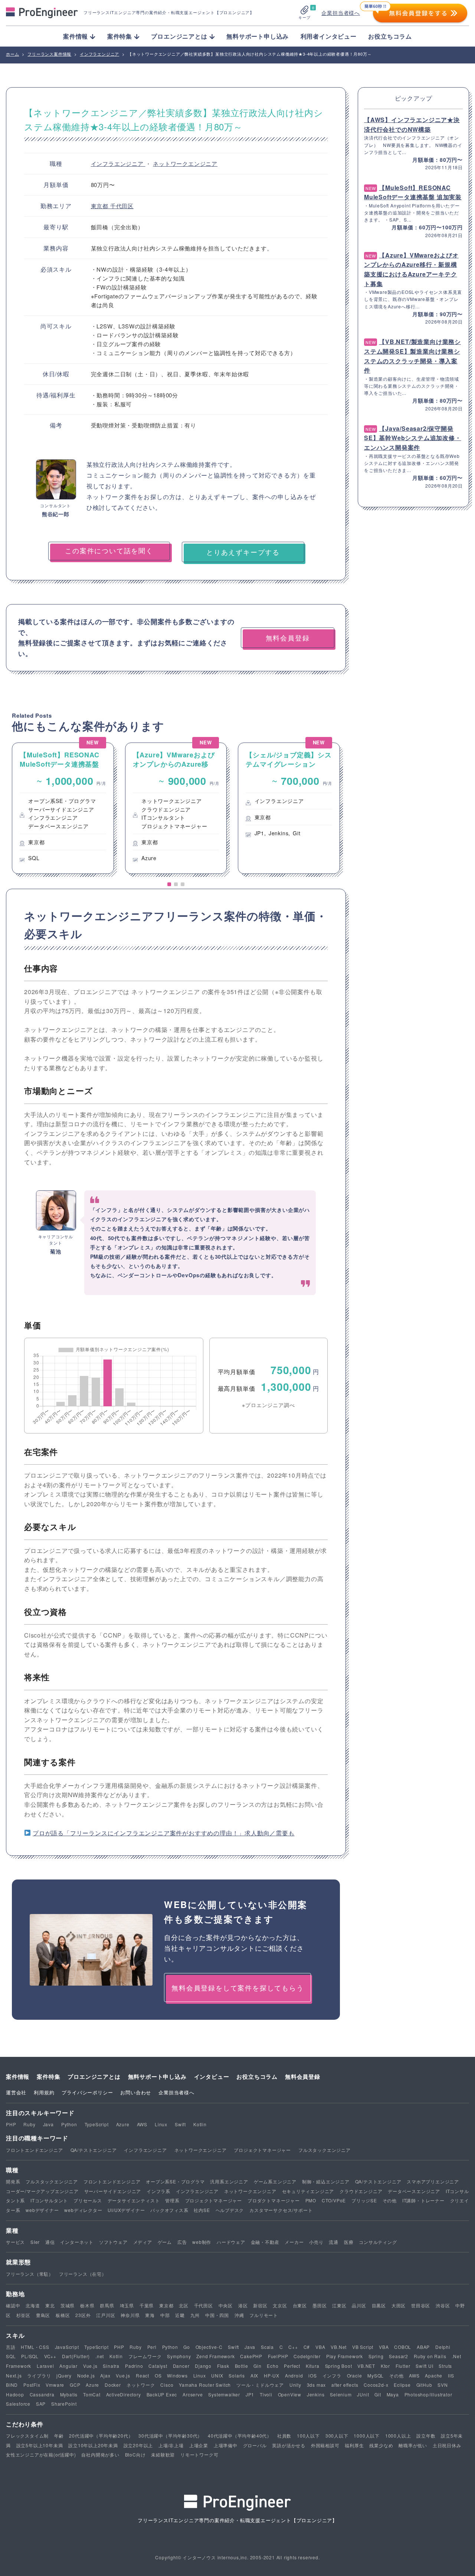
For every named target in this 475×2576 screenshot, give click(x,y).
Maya (393, 2394)
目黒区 (379, 2305)
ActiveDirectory (124, 2394)
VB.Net (339, 2347)
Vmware (55, 2385)
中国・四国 (217, 2315)
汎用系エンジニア (229, 2181)
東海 (150, 2315)
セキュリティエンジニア (308, 2191)
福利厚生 (354, 2445)
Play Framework (345, 2356)
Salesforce (18, 2404)
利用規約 (44, 2092)
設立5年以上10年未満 (40, 2445)
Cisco (167, 2385)
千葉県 (147, 2305)
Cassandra (42, 2394)
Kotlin (200, 2124)
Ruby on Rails (430, 2356)
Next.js (14, 2375)
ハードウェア (231, 2242)
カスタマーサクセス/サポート (281, 2210)
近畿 (180, 2315)
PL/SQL (30, 2356)
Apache (434, 2375)
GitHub (424, 2385)
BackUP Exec (162, 2394)
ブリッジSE (364, 2200)
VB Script (363, 2347)
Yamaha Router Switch (205, 2385)
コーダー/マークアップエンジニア (42, 2191)
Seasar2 (399, 2356)
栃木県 (87, 2305)
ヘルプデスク (230, 2210)
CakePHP (251, 2356)
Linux (161, 2124)
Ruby (29, 2124)
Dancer (181, 2366)
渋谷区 (443, 2305)
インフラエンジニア (118, 163)
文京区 (280, 2305)
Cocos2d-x (376, 2385)
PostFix (32, 2385)
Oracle (355, 2375)
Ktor (385, 2366)
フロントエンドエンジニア (35, 2150)
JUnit (363, 2394)
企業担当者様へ (341, 13)
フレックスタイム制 (27, 2436)
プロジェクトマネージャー (262, 2150)
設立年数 (426, 2436)
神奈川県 (130, 2315)
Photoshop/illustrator (428, 2394)
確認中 (13, 2305)
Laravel (45, 2366)
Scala (267, 2347)
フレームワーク (145, 2356)
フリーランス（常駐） (30, 2274)
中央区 (226, 2305)
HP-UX (272, 2375)
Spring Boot (339, 2366)
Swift (180, 2124)
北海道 (33, 2305)
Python (69, 2124)
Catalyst (158, 2366)
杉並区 (23, 2315)
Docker (113, 2385)
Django (203, 2366)
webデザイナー (42, 2210)
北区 (184, 2305)
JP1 (250, 2394)
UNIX (217, 2375)
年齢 (59, 2436)
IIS (451, 2375)
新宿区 (260, 2305)
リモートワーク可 (199, 2454)
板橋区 (63, 2315)
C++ (293, 2347)
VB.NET (366, 2366)
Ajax (105, 2375)
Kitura (313, 2366)
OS (158, 2375)
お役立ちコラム (390, 36)
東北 (50, 2305)
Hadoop (15, 2394)
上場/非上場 (171, 2445)
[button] (169, 884)
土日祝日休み (447, 2445)
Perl (152, 2347)
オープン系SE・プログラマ (175, 2181)
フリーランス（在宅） (83, 2274)
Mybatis (69, 2394)
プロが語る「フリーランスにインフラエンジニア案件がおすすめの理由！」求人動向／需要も (164, 1833)
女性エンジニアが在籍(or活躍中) (41, 2454)
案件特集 (48, 2077)
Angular (68, 2366)
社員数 (284, 2436)
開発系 (13, 2181)
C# (307, 2347)
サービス (15, 2242)
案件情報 (18, 2077)
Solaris (237, 2375)
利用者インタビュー (329, 36)
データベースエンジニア (414, 2191)
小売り (316, 2242)
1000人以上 (398, 2436)
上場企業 (199, 2445)
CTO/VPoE (334, 2200)
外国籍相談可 (325, 2445)
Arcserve (193, 2394)
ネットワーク (141, 2385)
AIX (254, 2375)
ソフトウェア (113, 2242)
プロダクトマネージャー (274, 2200)
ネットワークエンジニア (185, 163)
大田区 (399, 2305)
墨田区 (320, 2305)
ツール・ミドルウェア (260, 2385)
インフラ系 (158, 2191)
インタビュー (212, 2077)
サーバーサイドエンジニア (113, 2191)
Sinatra (111, 2366)
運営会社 (16, 2092)
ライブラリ (39, 2375)
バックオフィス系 (169, 2210)
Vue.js (90, 2366)
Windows (177, 2375)
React (142, 2375)
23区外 (83, 2315)
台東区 (300, 2305)
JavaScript (67, 2347)
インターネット (77, 2242)
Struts (445, 2366)
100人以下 (308, 2436)
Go (187, 2347)
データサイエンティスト (134, 2200)
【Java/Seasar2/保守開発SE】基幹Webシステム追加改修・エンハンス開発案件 (413, 438)
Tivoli (266, 2394)
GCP (75, 2385)
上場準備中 (226, 2445)
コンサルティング (378, 2242)
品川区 (359, 2305)
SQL (11, 2356)
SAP (41, 2404)
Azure (123, 2124)
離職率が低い (413, 2445)
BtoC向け (135, 2454)
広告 (182, 2242)
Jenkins (316, 2394)
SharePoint (64, 2404)
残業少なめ (381, 2445)
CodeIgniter (307, 2356)
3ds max (317, 2385)
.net (100, 2356)
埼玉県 (127, 2305)
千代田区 (122, 206)
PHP (11, 2124)
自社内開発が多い (100, 2454)
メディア (143, 2242)
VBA (320, 2347)
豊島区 (43, 2315)
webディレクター (83, 2210)
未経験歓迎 (163, 2454)
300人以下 (337, 2436)
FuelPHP (278, 2356)
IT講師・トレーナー (423, 2200)
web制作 (202, 2242)
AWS (142, 2124)
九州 (195, 2315)
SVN (443, 2385)
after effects (345, 2385)
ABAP (423, 2347)
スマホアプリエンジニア (433, 2181)
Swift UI (424, 2366)
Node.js (86, 2375)
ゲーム (165, 2242)
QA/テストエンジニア (94, 2150)
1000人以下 (367, 2436)
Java (48, 2124)
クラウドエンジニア (361, 2191)
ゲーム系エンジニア (275, 2181)
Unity (295, 2385)
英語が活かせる (289, 2445)
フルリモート (264, 2315)
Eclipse (402, 2385)
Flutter (403, 2366)
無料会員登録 (303, 2077)
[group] (63, 808)
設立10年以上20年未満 (93, 2445)
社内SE (202, 2210)
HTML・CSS (35, 2347)
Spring (376, 2356)
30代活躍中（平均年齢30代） (170, 2436)
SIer (35, 2242)
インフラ (332, 2375)
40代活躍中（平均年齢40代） (240, 2436)
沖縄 (239, 2315)
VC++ (50, 2356)
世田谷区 (421, 2305)
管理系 (172, 2200)
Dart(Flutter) (76, 2356)
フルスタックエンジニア (325, 2150)
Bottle (242, 2366)
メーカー (294, 2242)
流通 (334, 2242)
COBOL (403, 2347)
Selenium (341, 2394)
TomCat (92, 2394)
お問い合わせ (136, 2092)
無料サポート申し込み (258, 36)
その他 (390, 2200)
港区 (243, 2305)
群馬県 (107, 2305)
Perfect (292, 2366)
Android (294, 2375)
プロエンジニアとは (94, 2077)
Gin (257, 2366)
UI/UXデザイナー (126, 2210)
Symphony (179, 2356)
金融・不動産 (265, 2242)
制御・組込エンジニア (326, 2181)
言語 (11, 2347)
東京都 (101, 206)
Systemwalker (224, 2394)
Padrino (134, 2366)
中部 (165, 2315)
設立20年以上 (138, 2445)
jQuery (64, 2375)
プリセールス (88, 2200)
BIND (12, 2385)
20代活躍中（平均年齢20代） (101, 2436)
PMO (311, 2200)
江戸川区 (106, 2315)
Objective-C (209, 2347)
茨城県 (68, 2305)
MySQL (376, 2375)
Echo (273, 2366)
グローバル (255, 2445)
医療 (349, 2242)
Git (378, 2394)
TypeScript (97, 2124)
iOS (312, 2375)
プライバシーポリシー (87, 2092)
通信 (50, 2242)
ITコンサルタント (49, 2200)
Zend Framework (215, 2356)
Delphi (443, 2347)
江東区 (339, 2305)
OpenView (290, 2394)
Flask (223, 2366)
